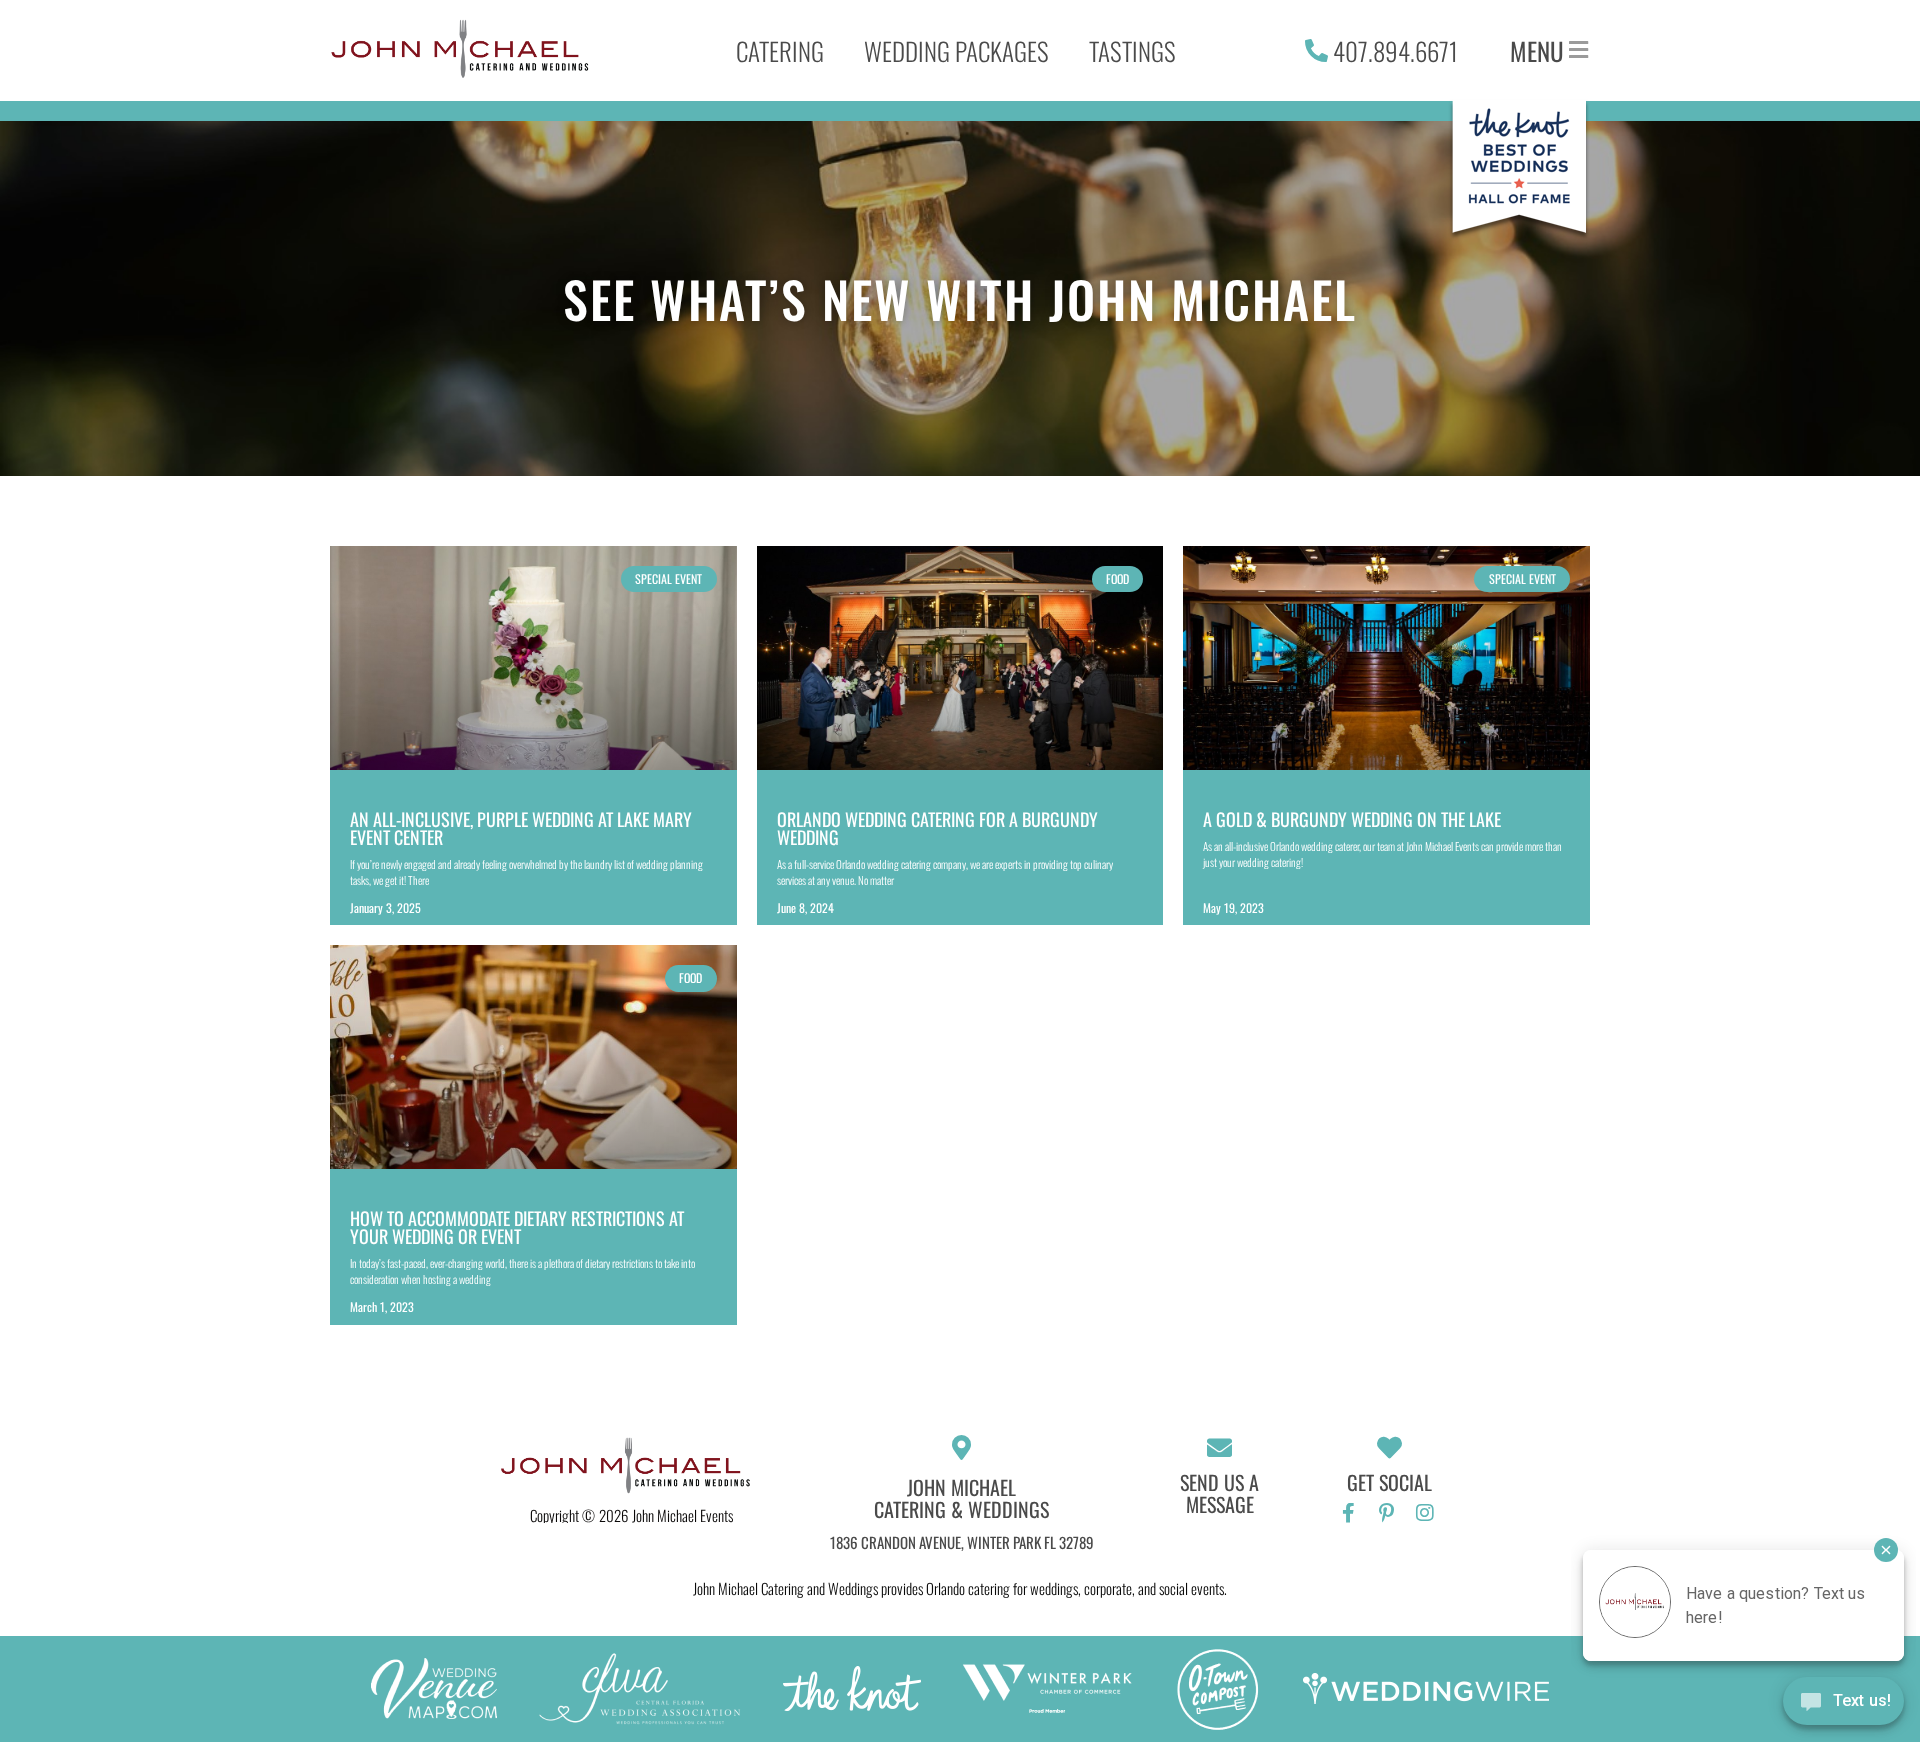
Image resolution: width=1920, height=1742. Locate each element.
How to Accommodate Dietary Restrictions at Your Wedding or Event (517, 1227)
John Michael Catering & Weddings (961, 1498)
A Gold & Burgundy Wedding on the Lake (1352, 819)
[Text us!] (1843, 1703)
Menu (1537, 50)
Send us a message (1219, 1493)
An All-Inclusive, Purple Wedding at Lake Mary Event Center (521, 828)
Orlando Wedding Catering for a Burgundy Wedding (937, 828)
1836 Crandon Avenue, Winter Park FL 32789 (962, 1542)
